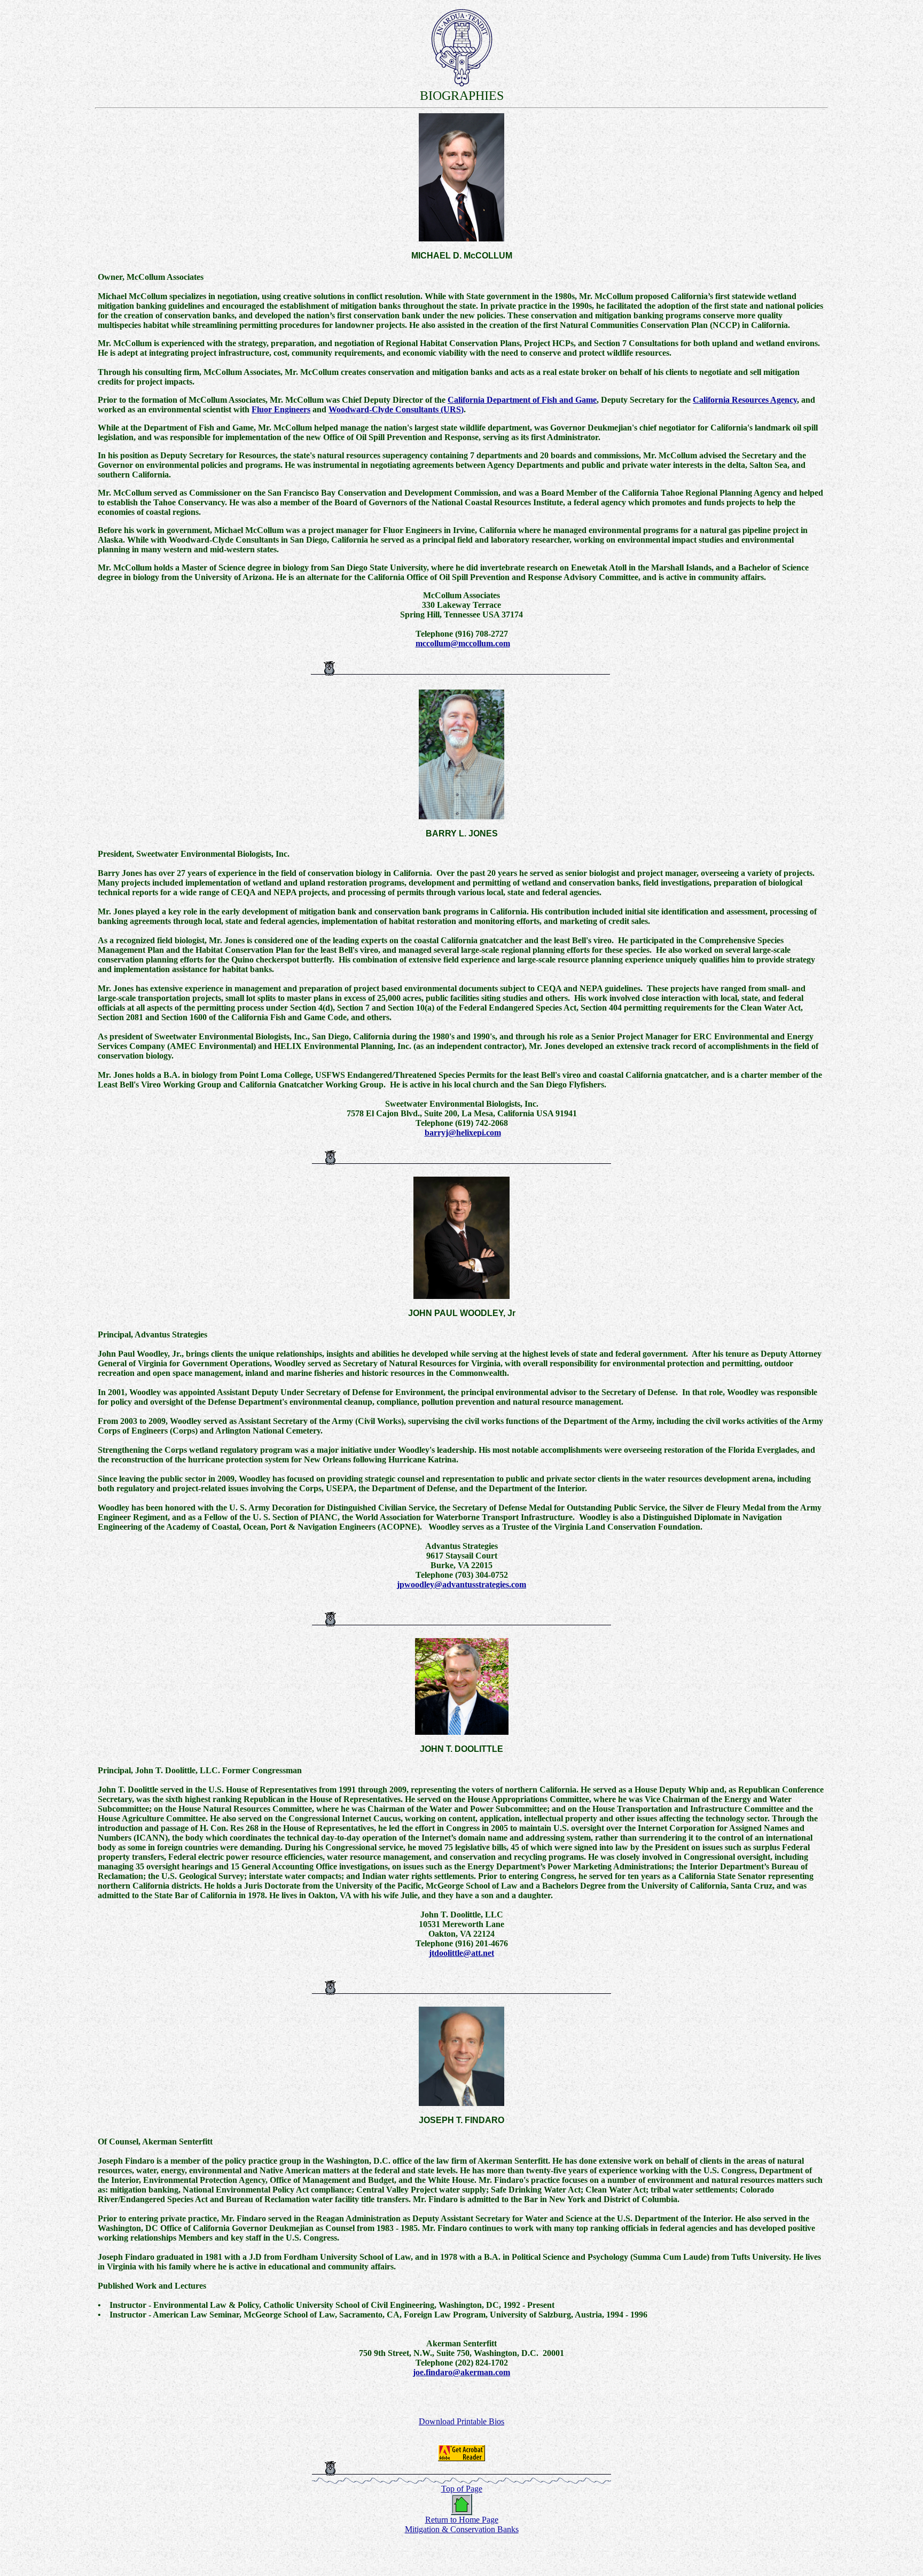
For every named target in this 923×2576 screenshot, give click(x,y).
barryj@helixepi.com (463, 1133)
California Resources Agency (745, 400)
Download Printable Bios (461, 2421)
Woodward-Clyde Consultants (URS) (396, 409)
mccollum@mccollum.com (463, 643)
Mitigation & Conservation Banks (462, 2529)
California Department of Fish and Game (522, 400)
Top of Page (462, 2489)
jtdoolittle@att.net (461, 1953)
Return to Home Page (462, 2520)
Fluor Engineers (281, 409)
